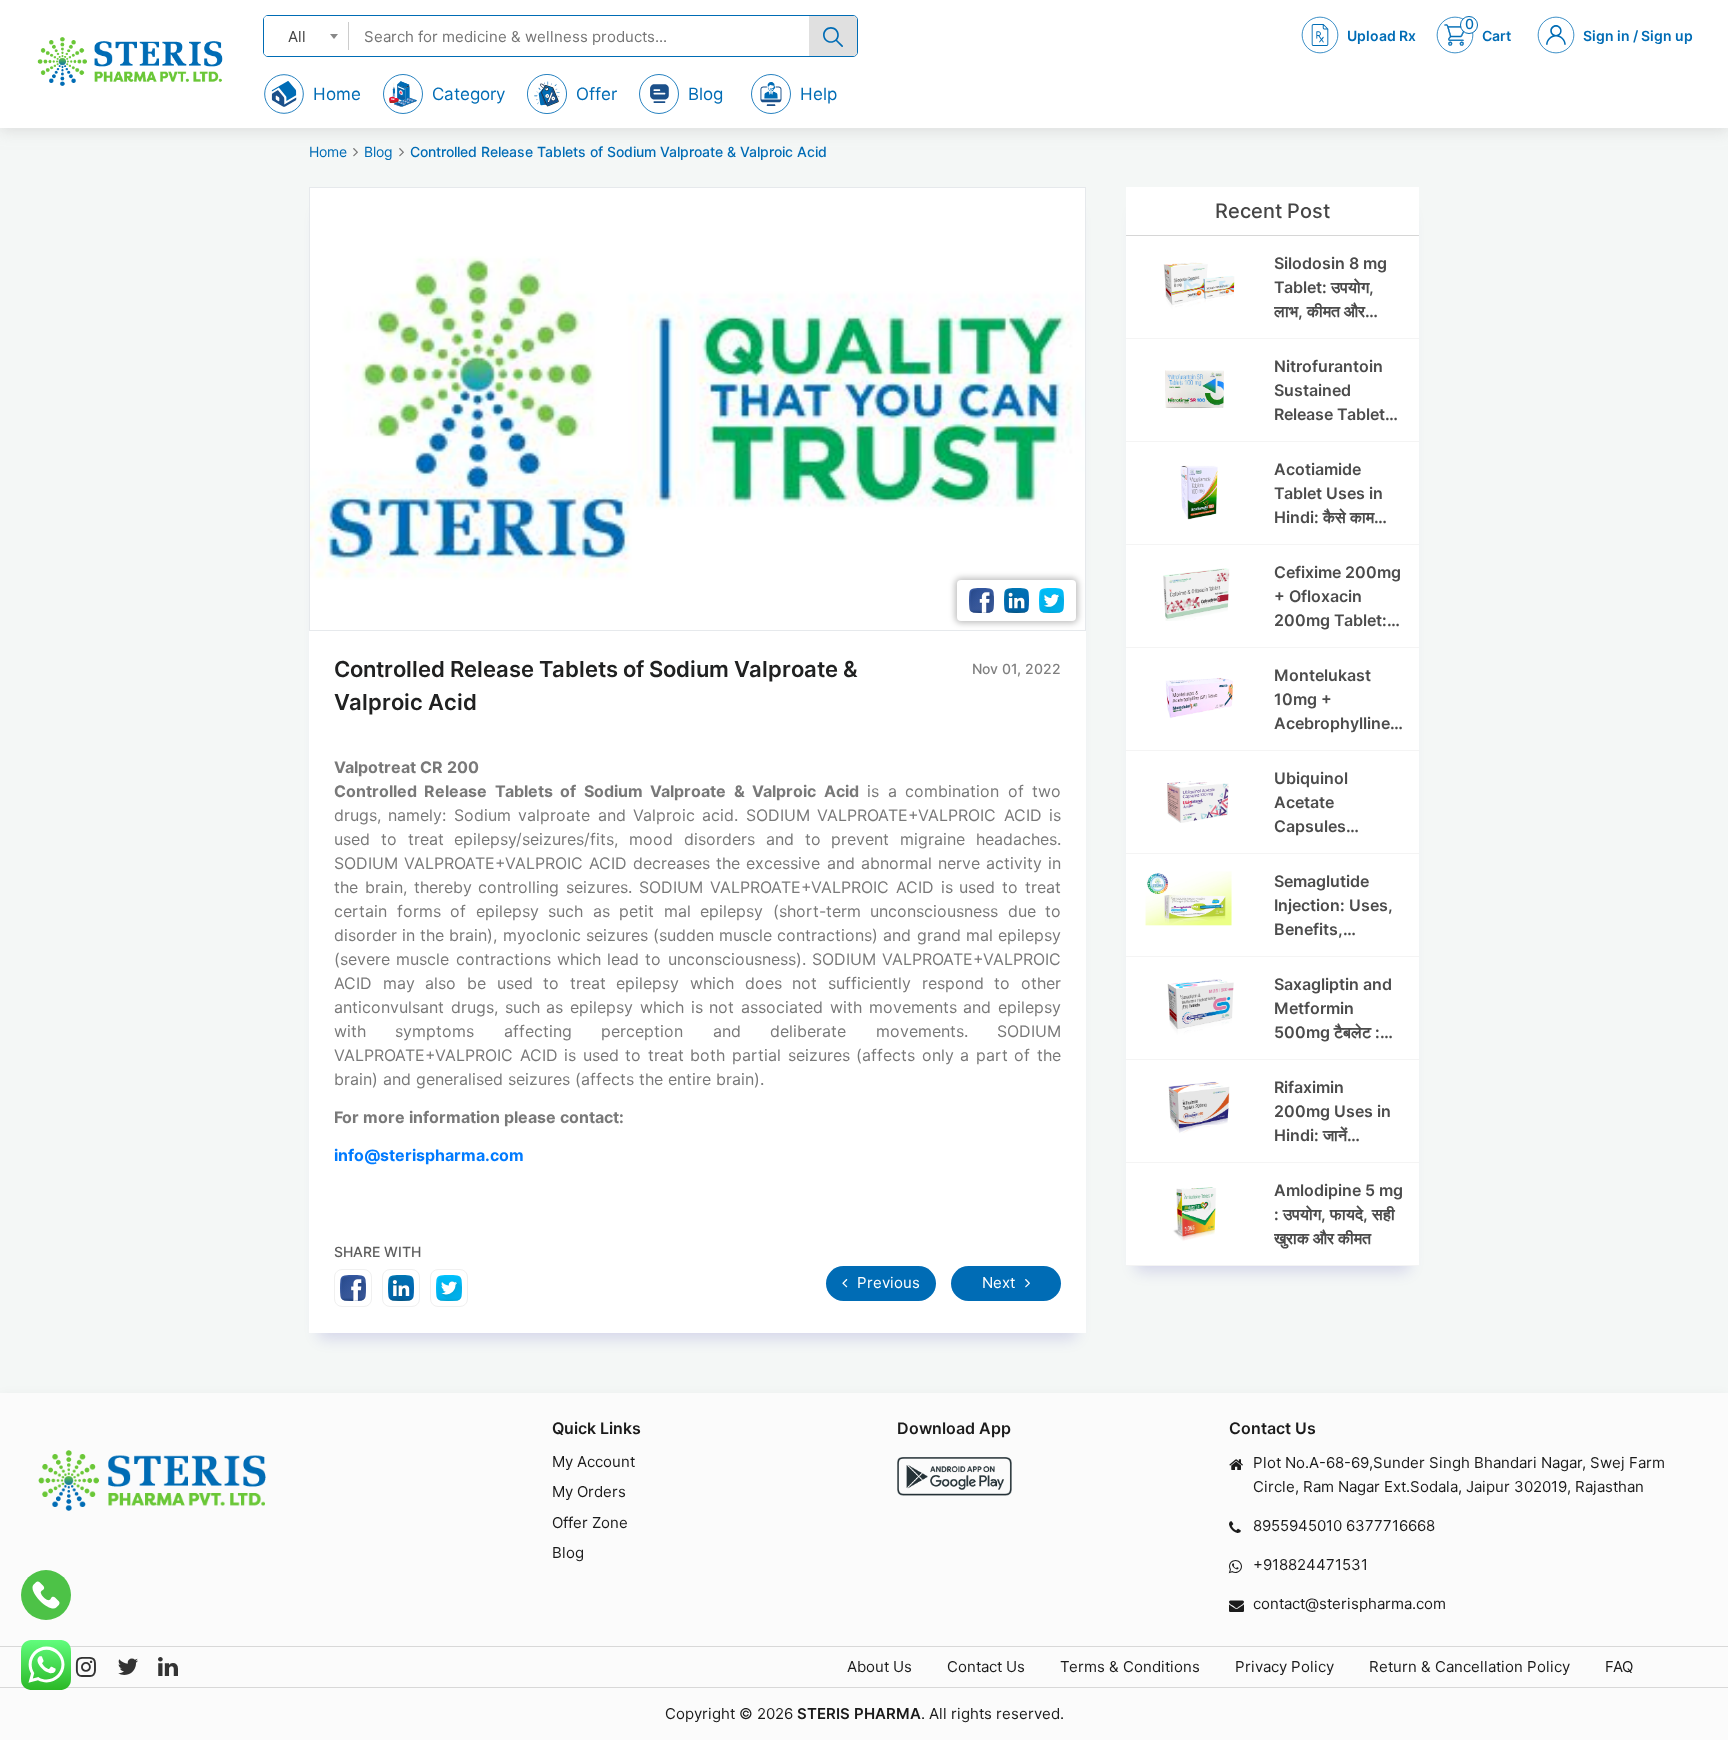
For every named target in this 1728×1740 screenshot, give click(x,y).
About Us (879, 1666)
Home (328, 151)
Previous (886, 1282)
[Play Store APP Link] (954, 1476)
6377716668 (1390, 1525)
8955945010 (1297, 1525)
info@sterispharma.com (429, 1155)
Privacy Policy (1284, 1666)
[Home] (130, 61)
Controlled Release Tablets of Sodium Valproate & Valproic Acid (618, 151)
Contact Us (986, 1666)
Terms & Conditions (1130, 1666)
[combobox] (306, 35)
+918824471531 (1310, 1564)
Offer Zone (590, 1522)
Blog (378, 151)
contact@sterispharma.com (1349, 1603)
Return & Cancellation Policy (1469, 1666)
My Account (593, 1461)
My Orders (589, 1491)
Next (1000, 1282)
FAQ (1619, 1666)
